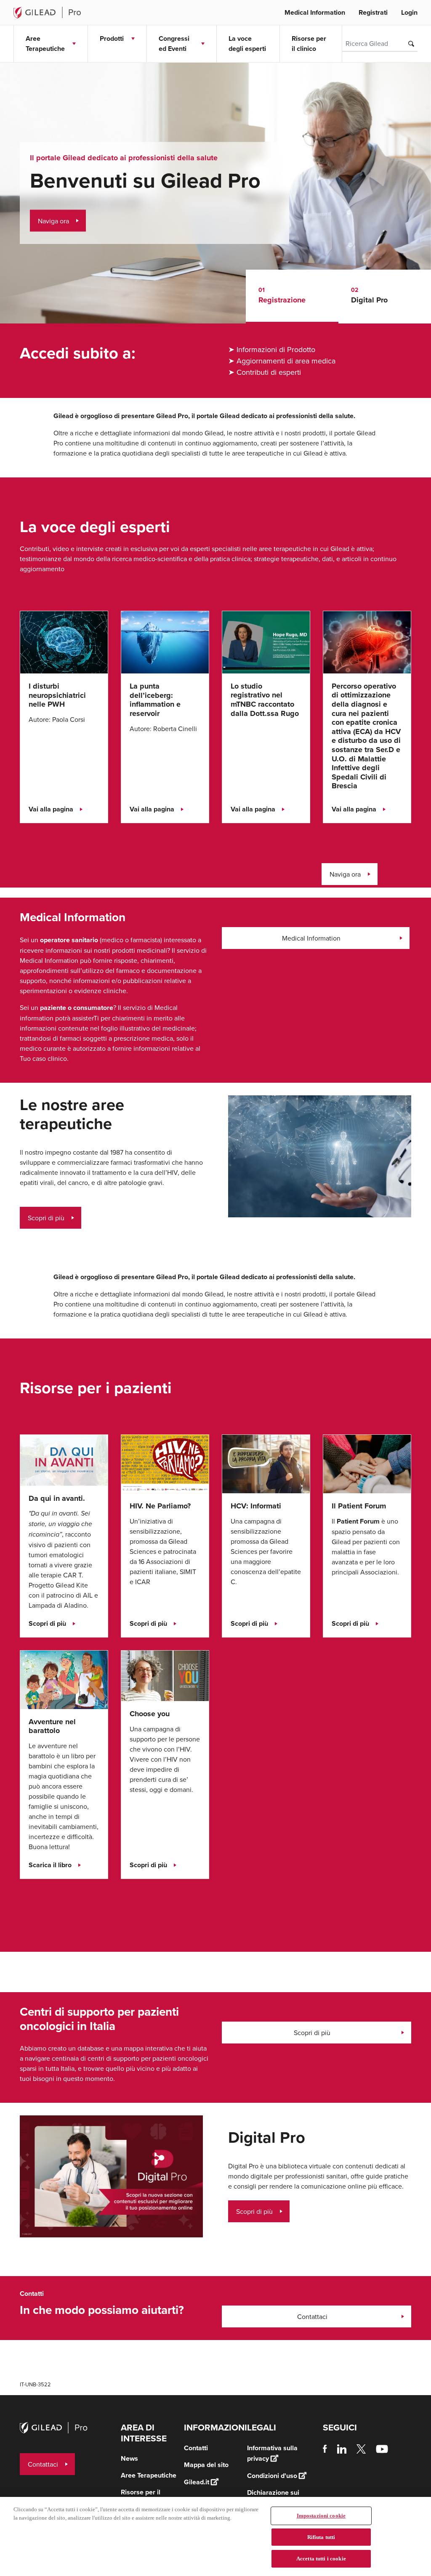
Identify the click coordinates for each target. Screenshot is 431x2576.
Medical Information (315, 12)
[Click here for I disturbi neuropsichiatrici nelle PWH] (64, 641)
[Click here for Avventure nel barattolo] (64, 1679)
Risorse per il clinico (309, 44)
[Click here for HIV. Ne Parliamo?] (165, 1463)
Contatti (196, 2448)
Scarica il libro (50, 1865)
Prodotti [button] (112, 38)
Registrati (373, 12)
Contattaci (312, 2316)
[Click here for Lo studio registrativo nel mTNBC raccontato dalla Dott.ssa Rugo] (266, 641)
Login (409, 12)
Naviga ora (53, 221)
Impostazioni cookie (321, 2516)
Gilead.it (197, 2482)
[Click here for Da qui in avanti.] (64, 1459)
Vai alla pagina (51, 809)
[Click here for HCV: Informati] (266, 1463)
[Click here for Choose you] (165, 1675)
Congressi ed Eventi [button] (174, 44)
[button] (292, 297)
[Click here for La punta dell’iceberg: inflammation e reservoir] (165, 641)
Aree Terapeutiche (149, 2475)
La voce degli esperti (247, 44)
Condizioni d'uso (272, 2476)
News (129, 2458)
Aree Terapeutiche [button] (45, 44)
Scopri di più (46, 1218)
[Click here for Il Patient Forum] (367, 1463)
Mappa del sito (206, 2465)
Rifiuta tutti (321, 2537)
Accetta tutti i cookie (321, 2559)
